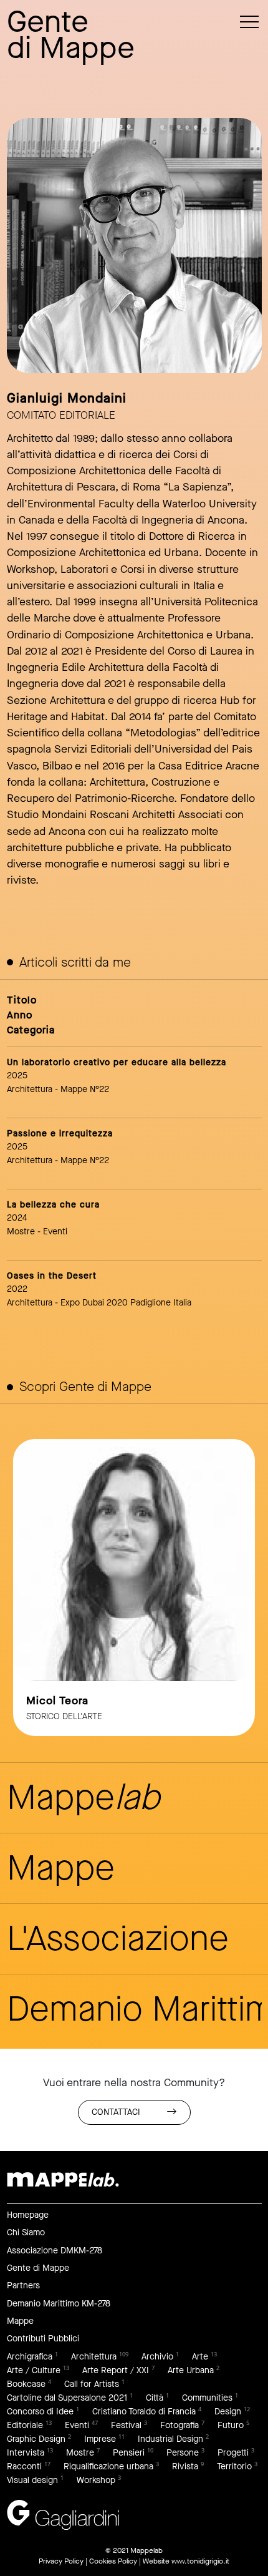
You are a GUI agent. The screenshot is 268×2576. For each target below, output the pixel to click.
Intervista (26, 2453)
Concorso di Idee (40, 2412)
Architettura (94, 2357)
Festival (126, 2425)
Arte (200, 2357)
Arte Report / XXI (116, 2370)
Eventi (77, 2425)
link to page (134, 1588)
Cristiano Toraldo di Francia (144, 2412)
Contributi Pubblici (43, 2339)
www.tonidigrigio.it (200, 2561)
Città (155, 2398)
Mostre (80, 2453)
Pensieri (129, 2453)
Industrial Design (170, 2439)
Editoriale (25, 2425)
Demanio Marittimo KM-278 (59, 2304)
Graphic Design (36, 2439)
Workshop (96, 2480)
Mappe (20, 2321)
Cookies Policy (113, 2561)
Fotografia (179, 2425)
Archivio (157, 2357)
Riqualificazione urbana (108, 2466)
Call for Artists (92, 2384)
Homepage (28, 2215)
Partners (23, 2286)
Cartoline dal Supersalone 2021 (67, 2398)
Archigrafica (30, 2357)
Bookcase (26, 2384)
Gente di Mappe (38, 2268)
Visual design (32, 2480)
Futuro (231, 2425)
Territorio (234, 2466)
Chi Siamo (26, 2232)
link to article (134, 1078)
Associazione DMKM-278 (55, 2251)
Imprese (100, 2439)
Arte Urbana (191, 2370)
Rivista (185, 2466)
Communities (207, 2398)
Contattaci (116, 2112)
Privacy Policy (61, 2561)
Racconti (24, 2466)
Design (228, 2412)
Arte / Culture (34, 2370)
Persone (183, 2453)
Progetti (233, 2453)
